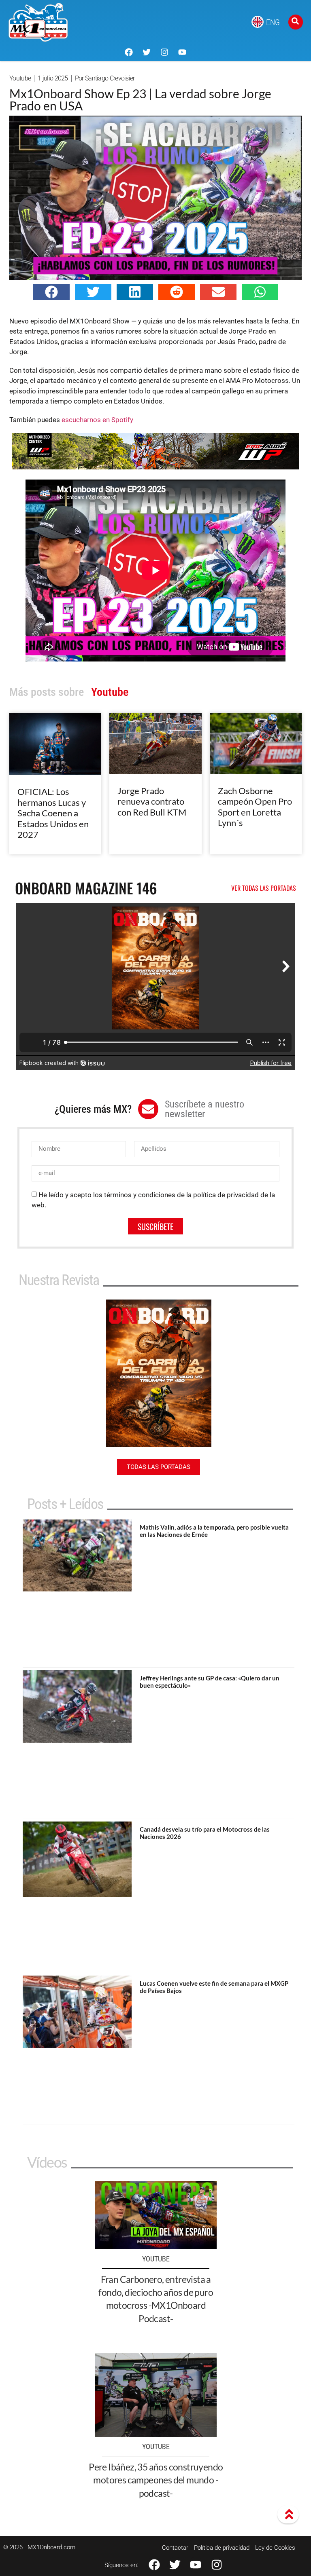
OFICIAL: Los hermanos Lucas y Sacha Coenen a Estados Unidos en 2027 (53, 813)
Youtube (20, 78)
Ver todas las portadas (264, 888)
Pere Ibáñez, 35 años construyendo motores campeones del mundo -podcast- (156, 2480)
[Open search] (296, 22)
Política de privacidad (222, 2548)
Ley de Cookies (275, 2548)
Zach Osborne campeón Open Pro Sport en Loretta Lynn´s (255, 807)
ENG (273, 22)
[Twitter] (147, 52)
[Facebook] (129, 52)
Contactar (175, 2548)
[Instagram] (164, 52)
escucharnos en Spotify (97, 420)
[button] (51, 292)
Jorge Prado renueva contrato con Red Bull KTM (152, 801)
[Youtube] (182, 52)
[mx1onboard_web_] (155, 467)
